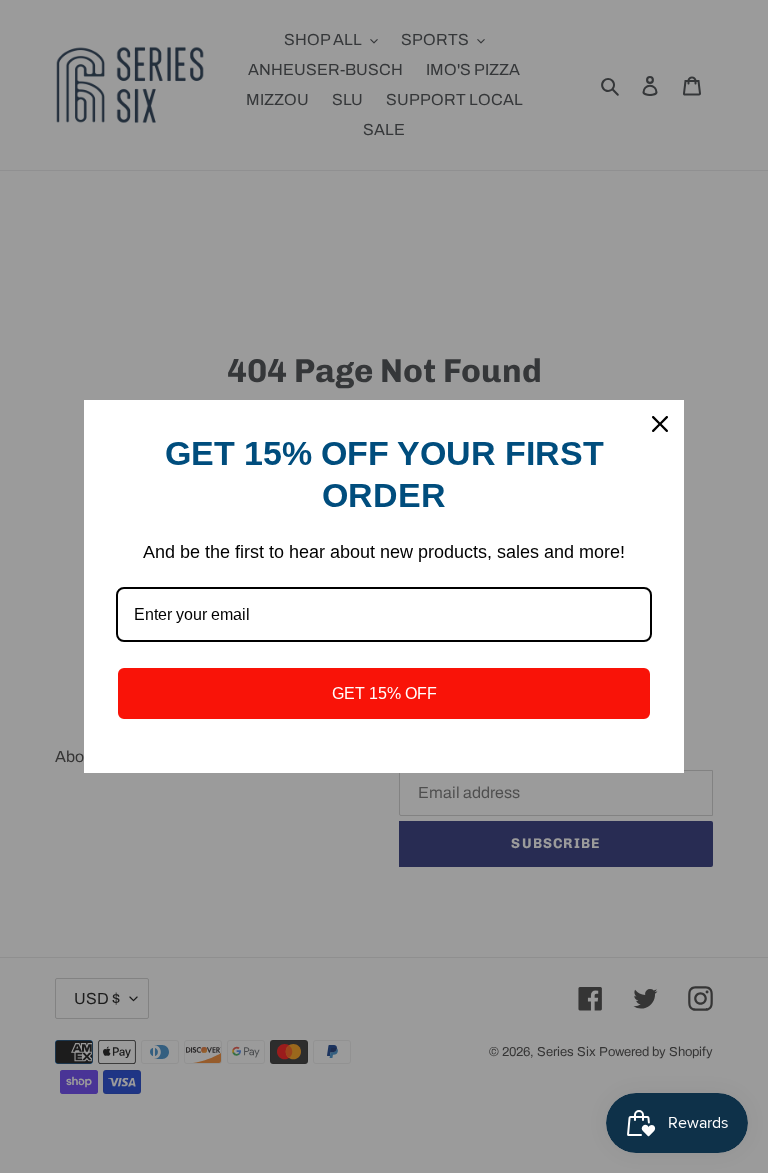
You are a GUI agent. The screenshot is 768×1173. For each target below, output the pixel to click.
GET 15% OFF (384, 693)
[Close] (660, 424)
